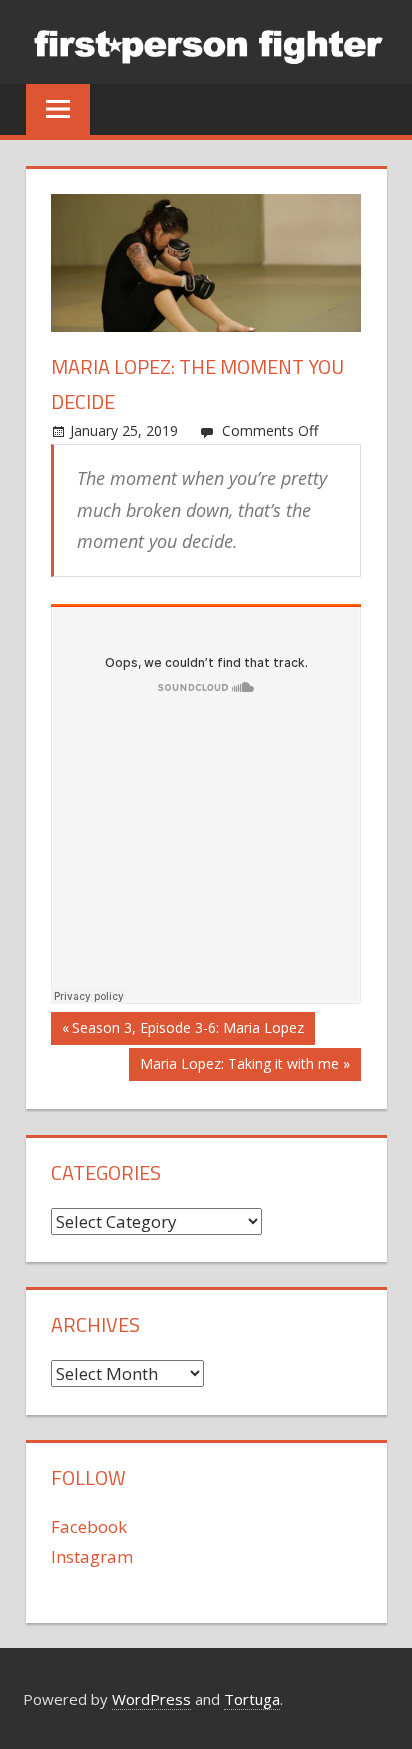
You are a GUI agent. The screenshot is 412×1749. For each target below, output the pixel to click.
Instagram (92, 1556)
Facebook (89, 1526)
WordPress (151, 1699)
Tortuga (252, 1699)
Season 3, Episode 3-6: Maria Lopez (187, 1031)
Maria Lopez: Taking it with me (239, 1067)
